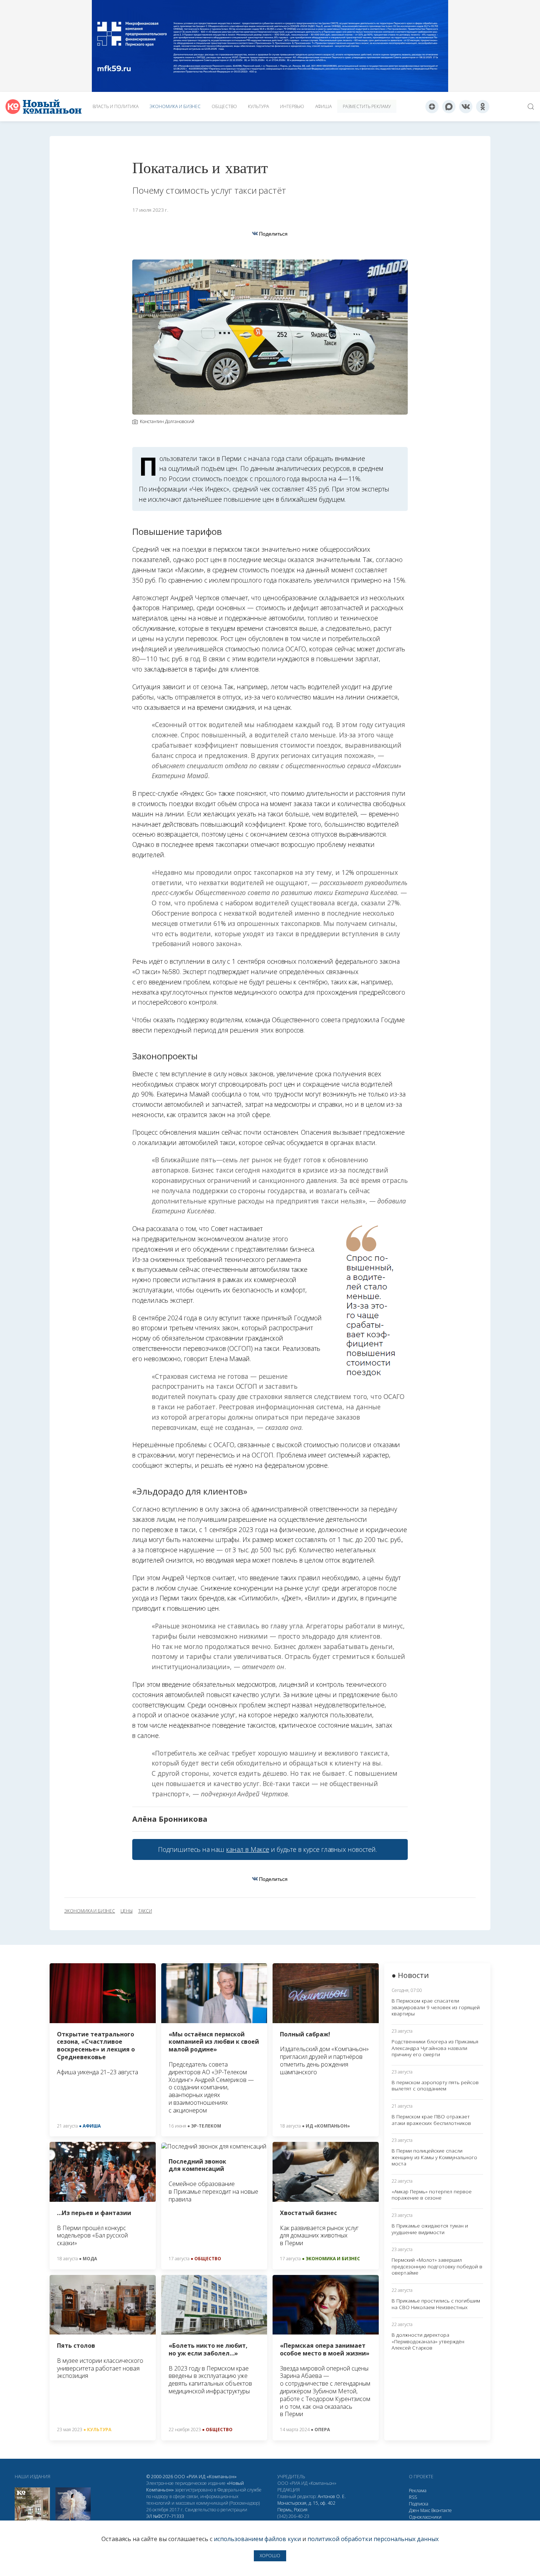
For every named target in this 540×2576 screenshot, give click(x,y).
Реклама (418, 2491)
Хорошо (270, 2556)
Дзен (414, 2510)
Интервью (292, 106)
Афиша (323, 106)
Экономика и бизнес (175, 106)
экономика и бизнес (90, 1911)
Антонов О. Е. (332, 2496)
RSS (413, 2497)
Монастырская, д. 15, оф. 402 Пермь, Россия (306, 2506)
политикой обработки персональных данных (373, 2539)
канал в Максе (248, 1849)
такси (145, 1911)
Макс (425, 2510)
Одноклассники (425, 2517)
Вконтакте (442, 2510)
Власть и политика (116, 106)
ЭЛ (165, 2516)
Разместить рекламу (367, 106)
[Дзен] (432, 107)
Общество (224, 106)
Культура (258, 106)
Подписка (419, 2504)
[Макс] (449, 107)
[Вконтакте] (466, 107)
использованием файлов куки (257, 2539)
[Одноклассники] (483, 107)
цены (127, 1911)
